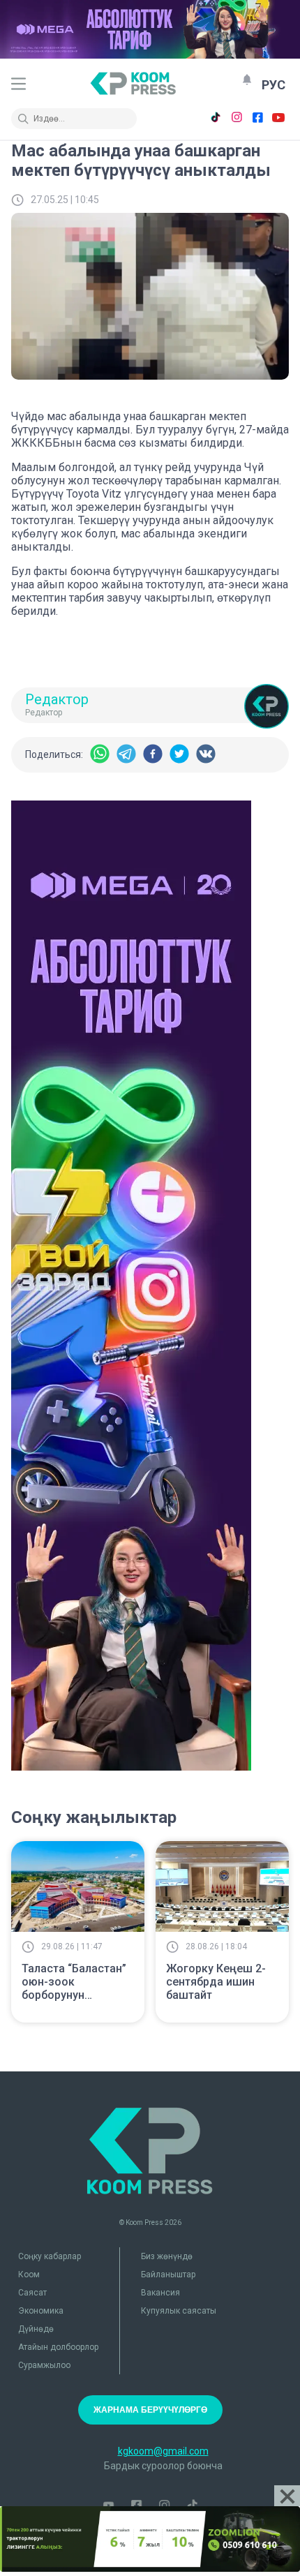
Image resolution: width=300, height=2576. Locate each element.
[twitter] (179, 755)
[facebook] (153, 755)
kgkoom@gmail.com (163, 2451)
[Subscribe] (247, 80)
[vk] (206, 755)
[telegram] (126, 755)
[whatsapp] (100, 755)
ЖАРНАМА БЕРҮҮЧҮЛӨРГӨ (150, 2410)
